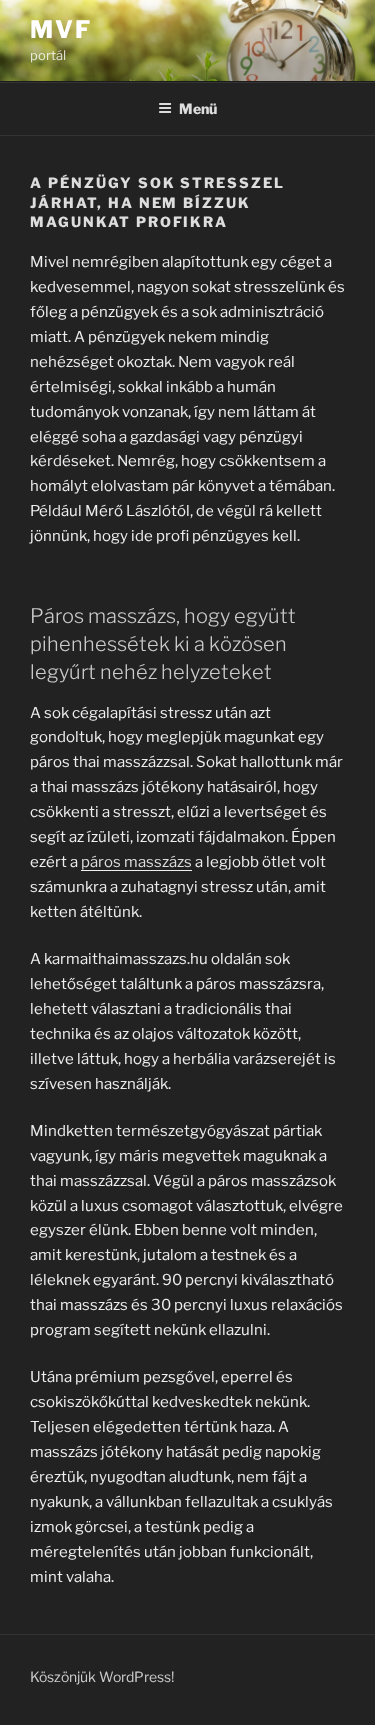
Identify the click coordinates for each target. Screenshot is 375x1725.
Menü (198, 108)
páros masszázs (136, 862)
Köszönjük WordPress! (102, 1676)
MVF (61, 29)
